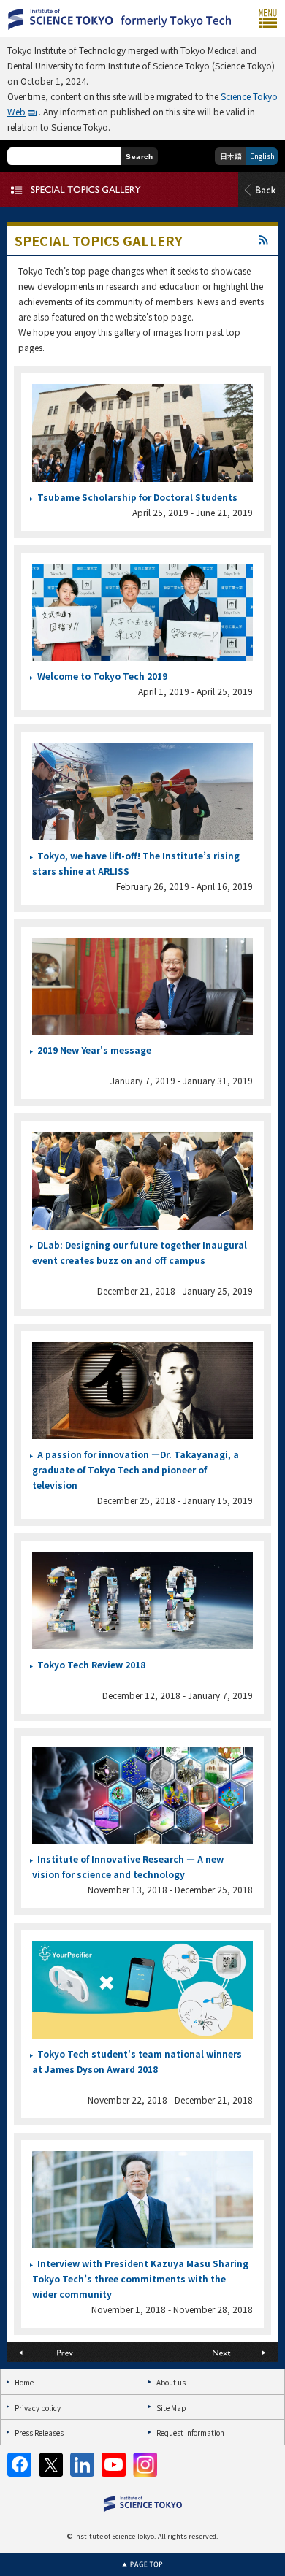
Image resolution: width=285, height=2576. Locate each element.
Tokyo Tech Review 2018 (91, 1664)
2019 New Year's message (94, 1050)
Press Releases (39, 2433)
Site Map (171, 2408)
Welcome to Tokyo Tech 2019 (102, 676)
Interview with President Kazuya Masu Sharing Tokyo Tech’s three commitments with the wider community (140, 2278)
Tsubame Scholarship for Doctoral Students (137, 497)
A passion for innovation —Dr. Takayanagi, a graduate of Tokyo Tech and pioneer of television (136, 1469)
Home (24, 2382)
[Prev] (75, 2352)
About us (171, 2382)
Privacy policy (38, 2408)
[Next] (210, 2352)
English (262, 156)
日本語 (231, 156)
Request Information (190, 2433)
